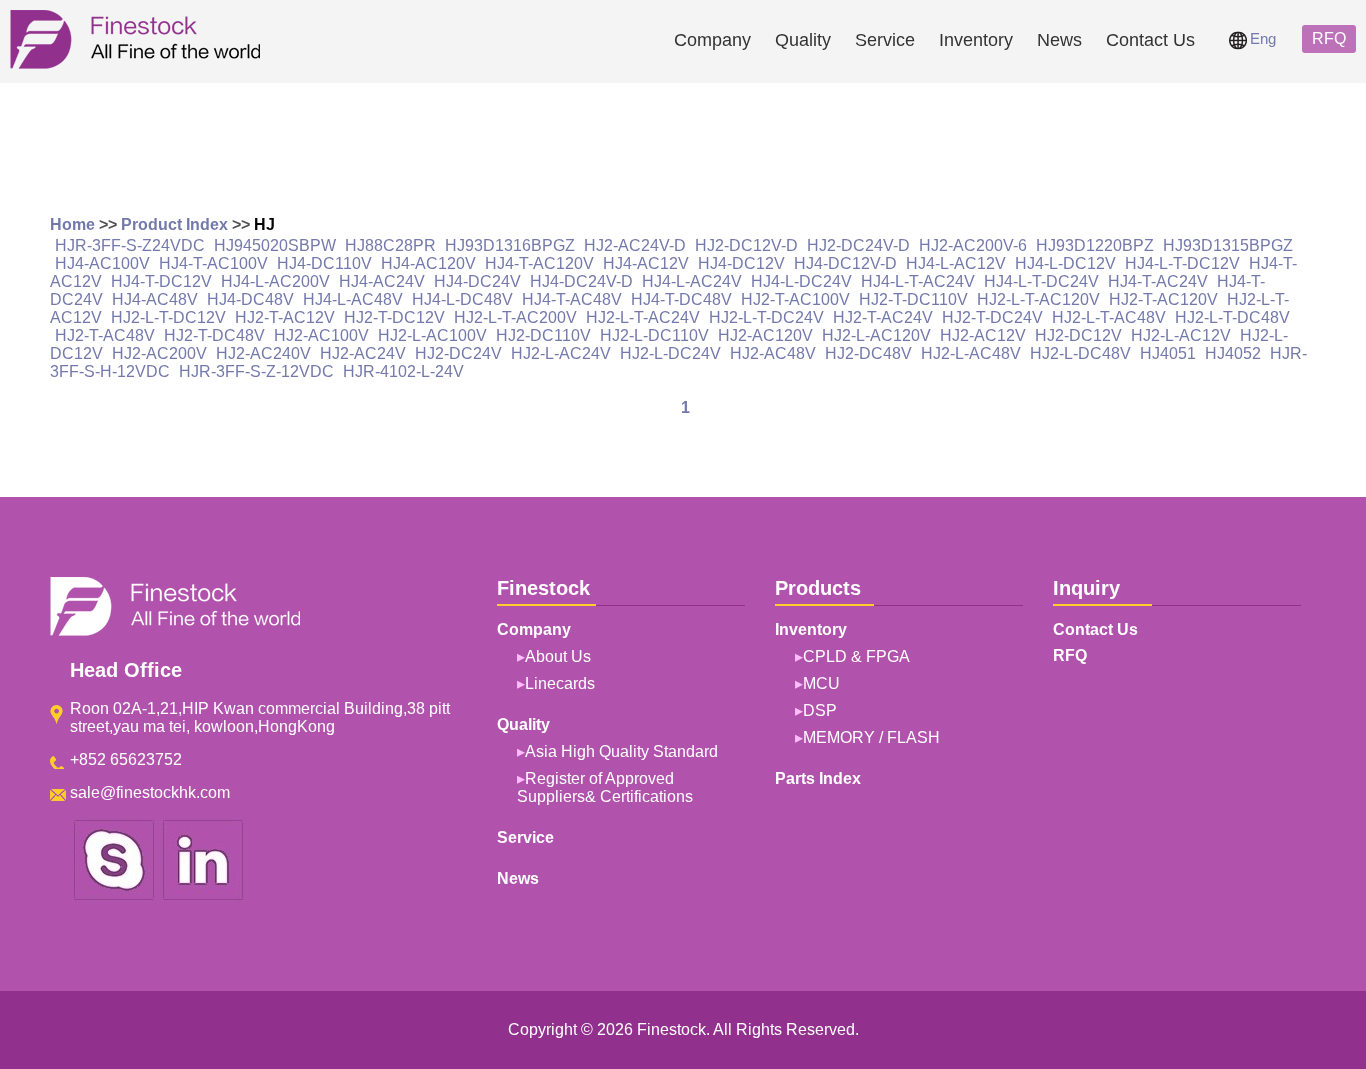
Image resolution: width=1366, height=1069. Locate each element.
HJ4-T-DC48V (681, 299)
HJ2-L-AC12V (1181, 335)
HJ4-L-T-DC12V (1182, 263)
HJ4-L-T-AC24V (918, 281)
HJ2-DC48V (868, 353)
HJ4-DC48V (250, 299)
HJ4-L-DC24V (801, 281)
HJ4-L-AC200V (275, 281)
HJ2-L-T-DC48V (1232, 317)
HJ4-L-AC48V (353, 299)
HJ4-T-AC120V (539, 263)
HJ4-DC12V (741, 263)
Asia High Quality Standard (621, 751)
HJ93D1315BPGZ (1228, 245)
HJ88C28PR (390, 245)
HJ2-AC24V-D (635, 245)
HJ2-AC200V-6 (973, 245)
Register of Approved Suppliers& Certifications (605, 787)
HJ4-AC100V (102, 263)
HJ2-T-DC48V (214, 335)
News (1059, 40)
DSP (820, 710)
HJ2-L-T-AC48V (1109, 317)
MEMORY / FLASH (871, 737)
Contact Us (1150, 40)
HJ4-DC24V (477, 281)
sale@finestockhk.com (150, 792)
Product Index (174, 224)
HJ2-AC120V (765, 335)
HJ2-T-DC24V (992, 317)
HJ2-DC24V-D (858, 245)
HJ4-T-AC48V (572, 299)
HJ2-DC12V (1078, 335)
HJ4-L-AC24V (692, 281)
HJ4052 (1233, 353)
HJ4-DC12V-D (845, 263)
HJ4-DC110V (324, 263)
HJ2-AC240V (263, 353)
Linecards (560, 683)
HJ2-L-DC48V (1080, 353)
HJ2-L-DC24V (670, 353)
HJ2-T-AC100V (795, 299)
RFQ (1329, 38)
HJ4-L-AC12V (956, 263)
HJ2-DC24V (458, 353)
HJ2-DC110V (543, 335)
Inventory (976, 40)
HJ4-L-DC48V (462, 299)
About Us (558, 656)
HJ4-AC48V (155, 299)
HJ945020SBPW (275, 245)
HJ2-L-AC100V (432, 335)
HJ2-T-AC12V (285, 317)
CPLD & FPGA (856, 656)
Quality (803, 40)
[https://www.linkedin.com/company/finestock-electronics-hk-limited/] (203, 896)
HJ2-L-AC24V (561, 353)
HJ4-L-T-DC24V (1041, 281)
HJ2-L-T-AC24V (643, 317)
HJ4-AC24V (382, 281)
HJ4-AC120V (428, 263)
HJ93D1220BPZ (1095, 245)
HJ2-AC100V (321, 335)
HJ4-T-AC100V (213, 263)
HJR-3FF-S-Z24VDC (130, 245)
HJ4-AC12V (646, 263)
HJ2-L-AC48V (971, 353)
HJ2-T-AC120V (1163, 299)
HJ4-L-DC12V (1065, 263)
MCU (821, 683)
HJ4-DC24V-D (581, 281)
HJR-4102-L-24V (403, 371)
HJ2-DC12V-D (746, 245)
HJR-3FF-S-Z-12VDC (256, 371)
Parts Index (818, 778)
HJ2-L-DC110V (654, 335)
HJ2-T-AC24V (883, 317)
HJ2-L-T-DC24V (766, 317)
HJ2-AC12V (983, 335)
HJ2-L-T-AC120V (1038, 299)
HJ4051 (1168, 353)
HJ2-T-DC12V (394, 317)
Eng (1263, 38)
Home (72, 224)
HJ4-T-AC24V (1158, 281)
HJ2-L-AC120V (876, 335)
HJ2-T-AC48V (105, 335)
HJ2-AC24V (363, 353)
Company (712, 40)
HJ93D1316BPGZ (510, 245)
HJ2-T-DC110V (913, 299)
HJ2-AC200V (159, 353)
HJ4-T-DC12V (161, 281)
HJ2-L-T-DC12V (168, 317)
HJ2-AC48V (773, 353)
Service (885, 40)
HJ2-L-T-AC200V (515, 317)
